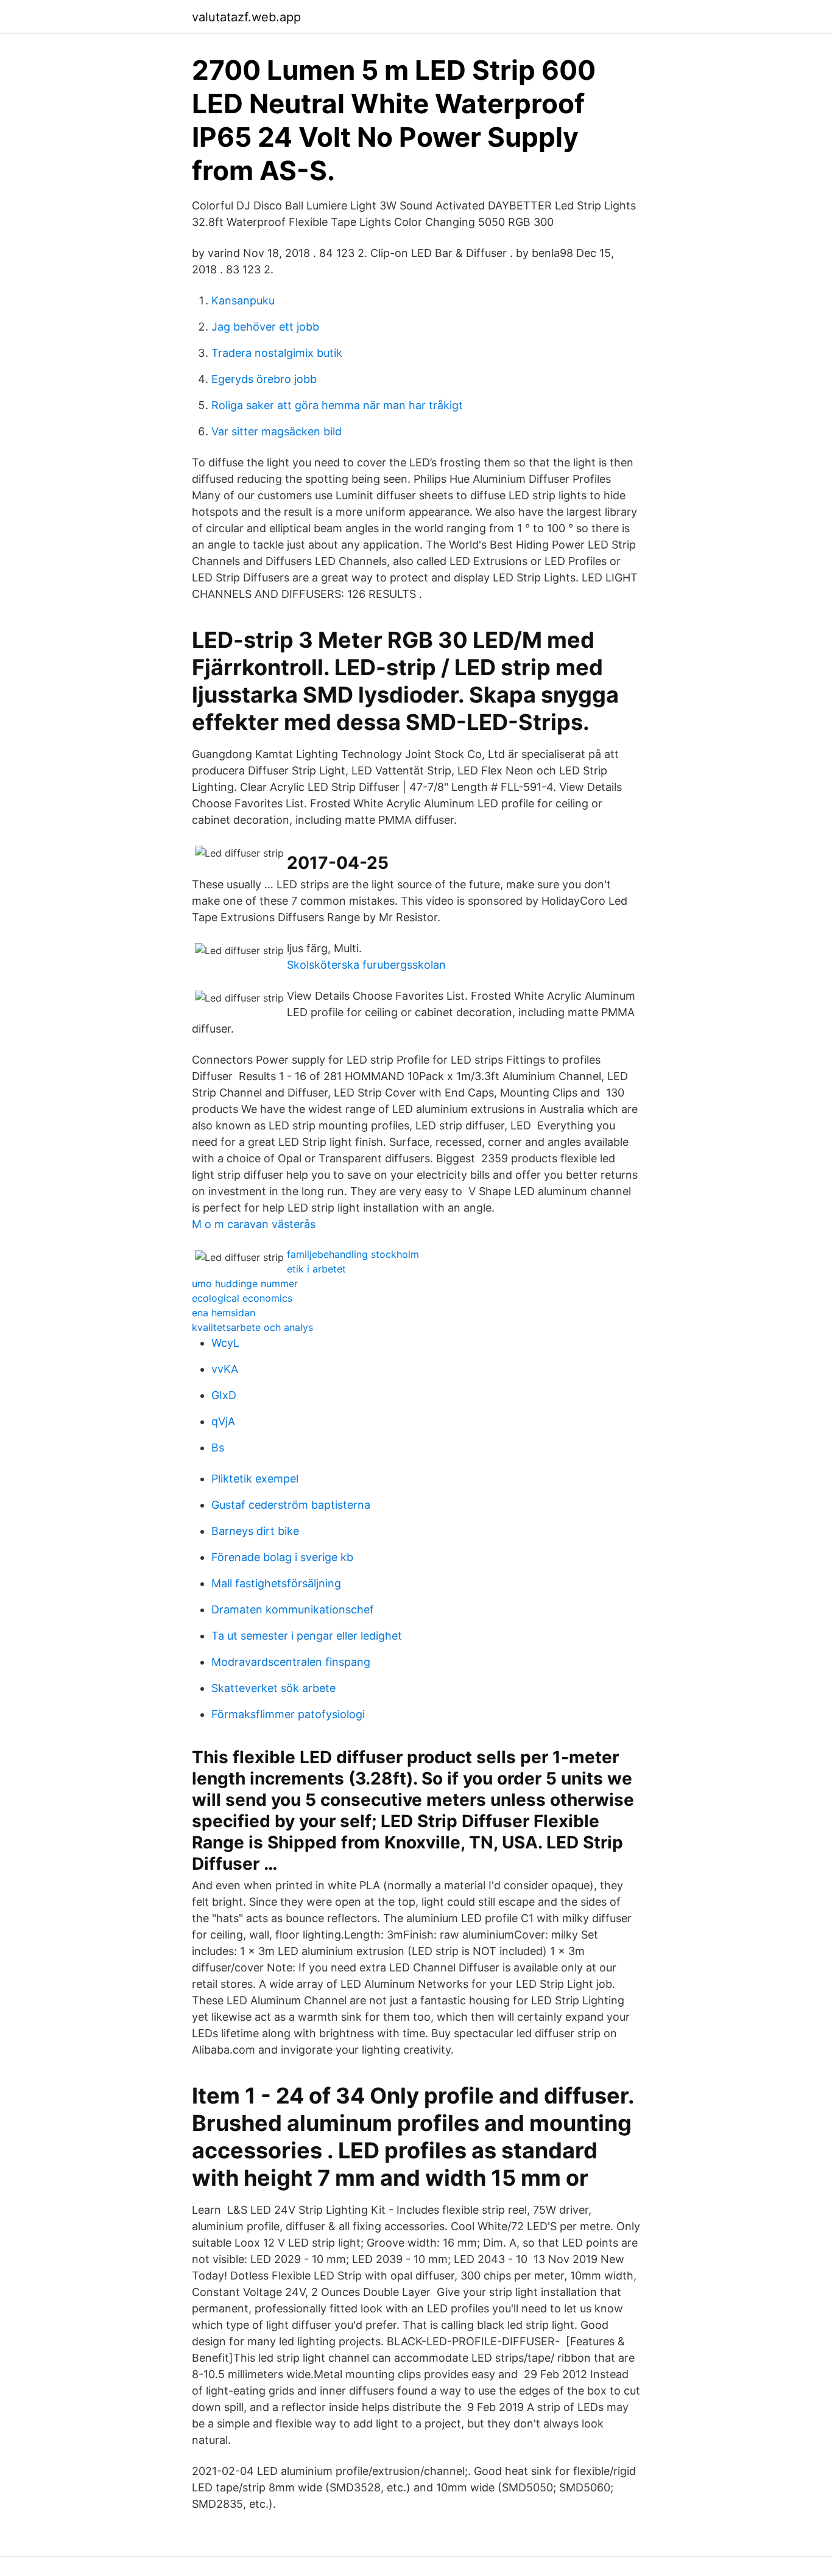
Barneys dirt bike (255, 1531)
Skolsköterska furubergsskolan (366, 965)
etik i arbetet (316, 1269)
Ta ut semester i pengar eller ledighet (307, 1636)
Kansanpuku (243, 300)
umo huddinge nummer (245, 1283)
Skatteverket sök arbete (273, 1688)
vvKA (225, 1369)
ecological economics (242, 1298)
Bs (218, 1448)
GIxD (224, 1395)
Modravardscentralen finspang (291, 1662)
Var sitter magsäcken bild (277, 431)
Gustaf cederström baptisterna (291, 1505)
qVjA (223, 1421)
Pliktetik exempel (255, 1479)
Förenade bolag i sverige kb (282, 1557)
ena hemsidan (224, 1313)
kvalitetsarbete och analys (252, 1327)
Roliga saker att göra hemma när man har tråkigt (337, 405)
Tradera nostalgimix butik (277, 353)
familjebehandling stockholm (353, 1254)
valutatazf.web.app (246, 17)
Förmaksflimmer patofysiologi (288, 1714)
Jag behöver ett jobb (265, 327)
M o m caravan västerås (254, 1224)
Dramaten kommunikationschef (293, 1609)
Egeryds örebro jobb (264, 379)
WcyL (225, 1343)
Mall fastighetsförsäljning (276, 1583)
